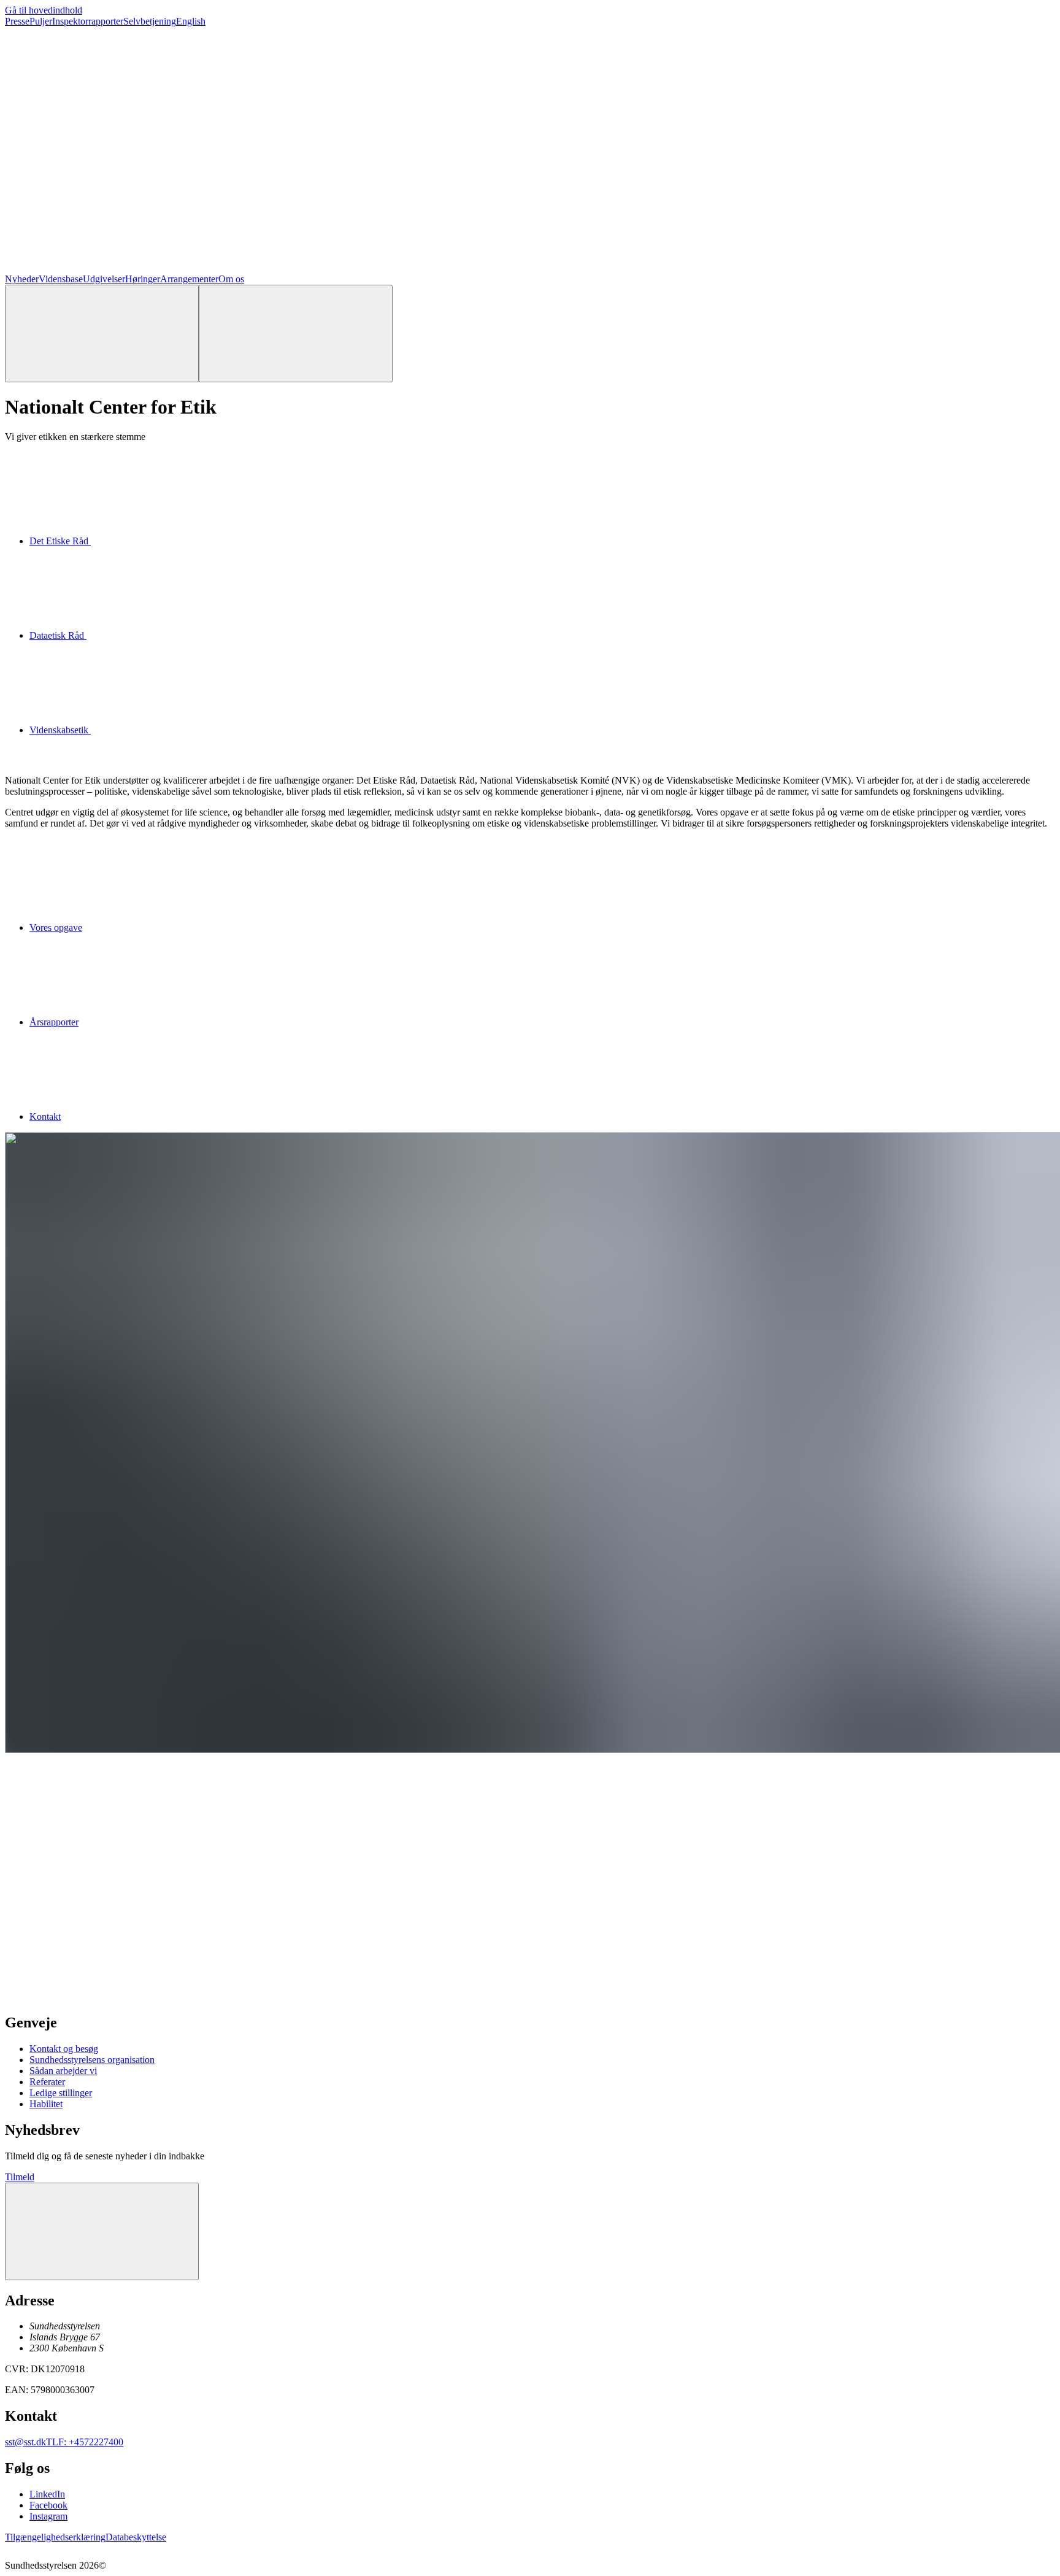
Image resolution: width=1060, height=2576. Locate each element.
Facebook (48, 2505)
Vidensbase (61, 279)
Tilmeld (20, 2177)
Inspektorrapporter (88, 21)
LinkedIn (47, 2494)
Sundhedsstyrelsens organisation (92, 2060)
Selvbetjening (150, 21)
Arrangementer (189, 279)
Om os (231, 279)
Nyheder (22, 279)
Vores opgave (56, 927)
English (191, 21)
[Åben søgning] (102, 334)
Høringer (143, 279)
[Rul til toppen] (102, 2231)
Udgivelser (104, 279)
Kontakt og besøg (64, 2049)
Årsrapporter (54, 1022)
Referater (47, 2082)
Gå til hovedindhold (44, 10)
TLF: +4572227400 (85, 2442)
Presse (17, 21)
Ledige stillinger (61, 2093)
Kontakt (45, 1116)
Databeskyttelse (136, 2537)
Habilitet (46, 2104)
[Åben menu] (296, 334)
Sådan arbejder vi (63, 2071)
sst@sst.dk (25, 2442)
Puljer (41, 21)
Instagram (48, 2516)
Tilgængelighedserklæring (55, 2537)
